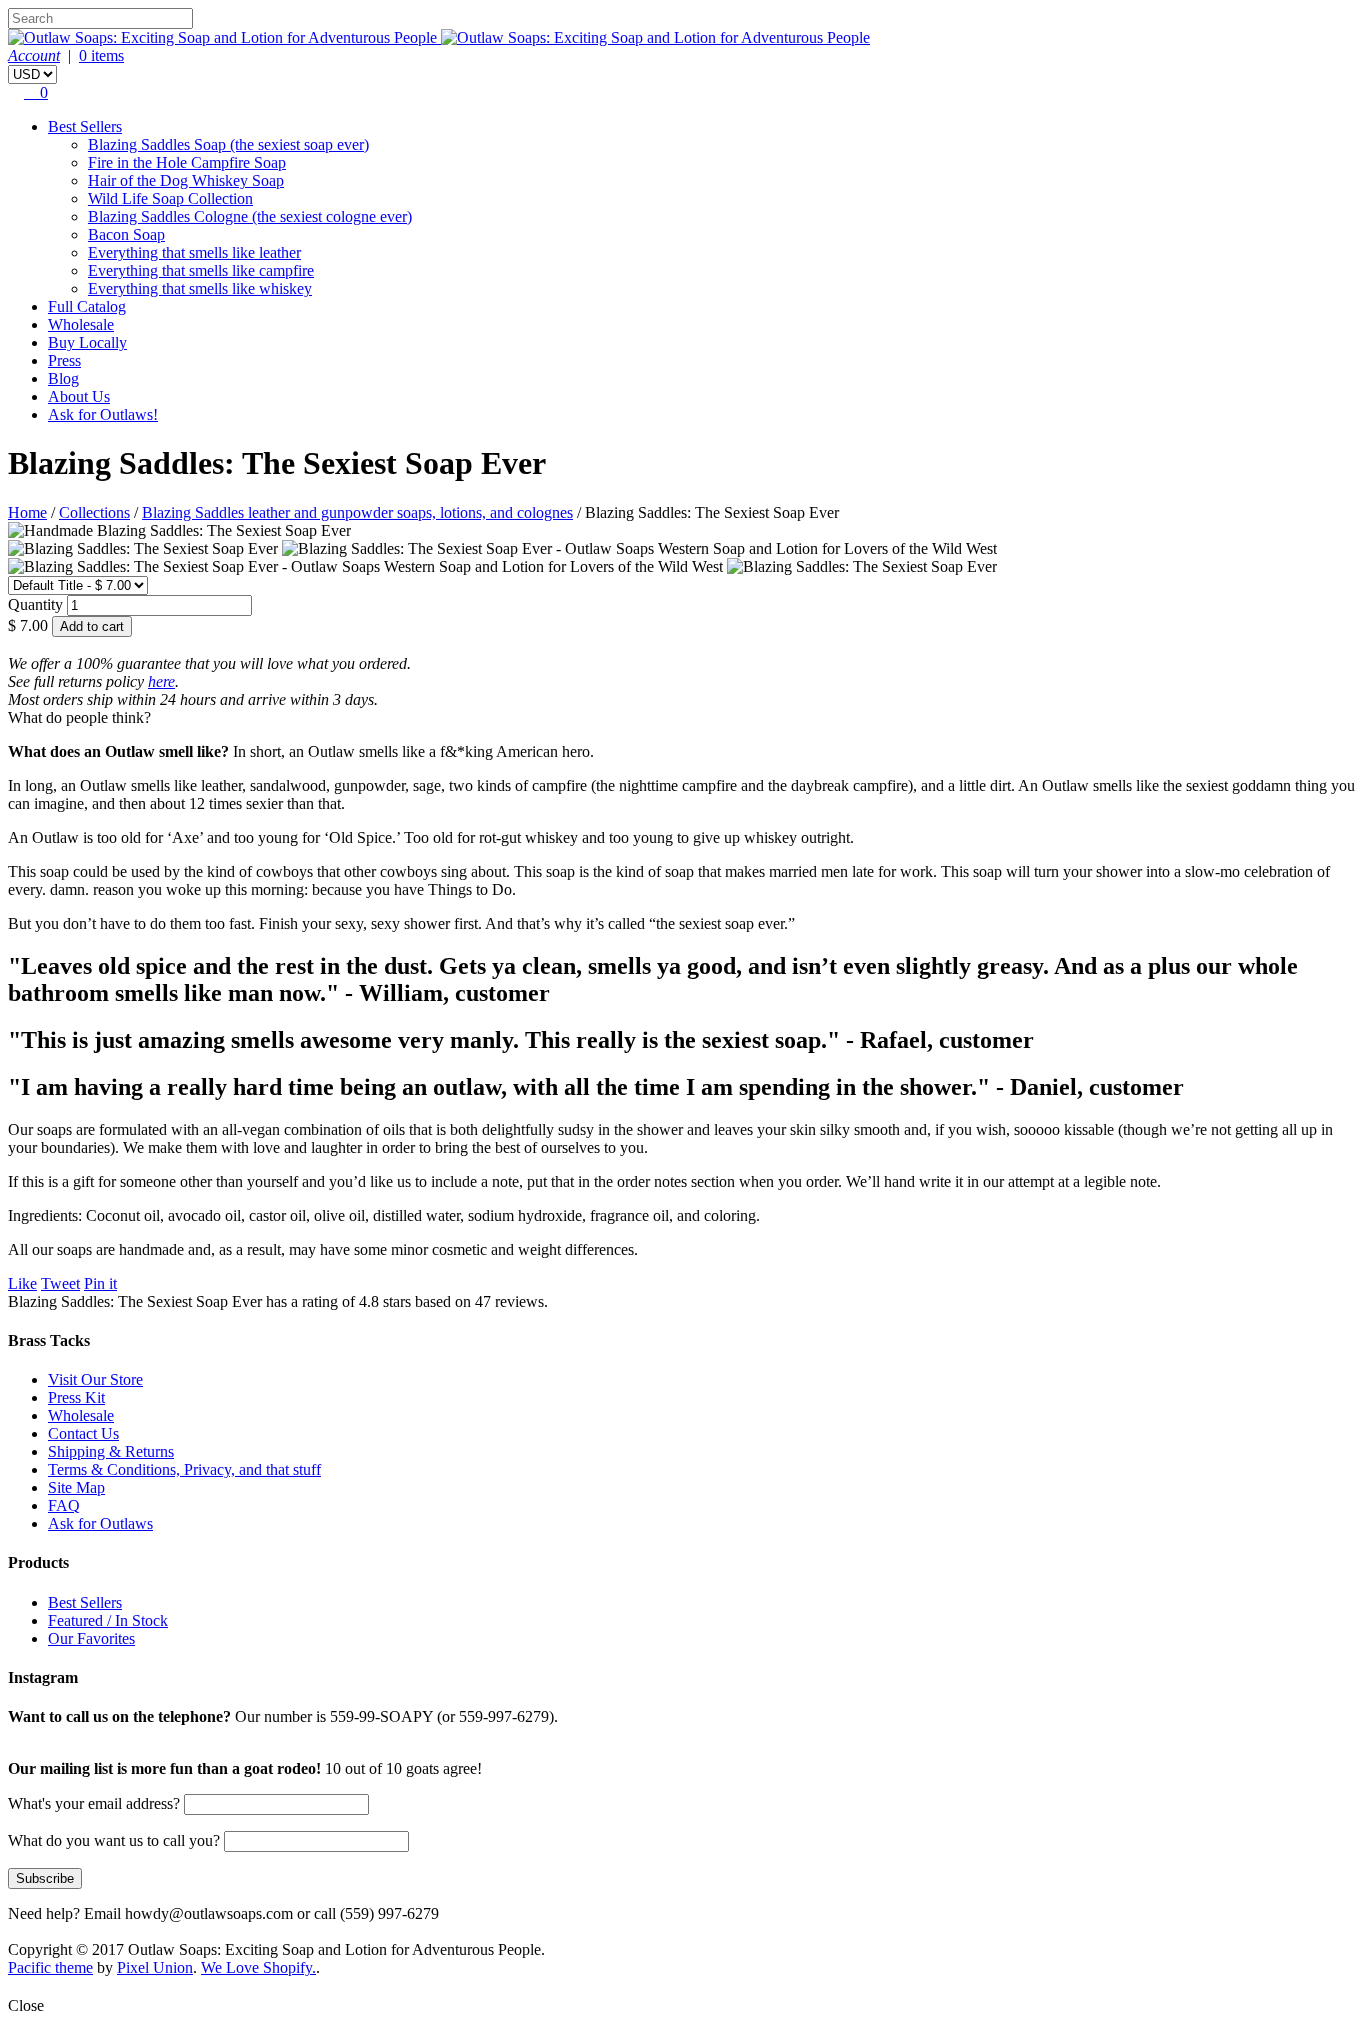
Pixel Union (155, 1967)
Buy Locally (87, 342)
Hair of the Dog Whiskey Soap (186, 180)
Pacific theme (50, 1967)
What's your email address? (94, 1803)
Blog (63, 378)
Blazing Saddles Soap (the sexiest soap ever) (228, 144)
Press (64, 360)
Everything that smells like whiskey (200, 288)
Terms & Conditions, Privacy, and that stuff (184, 1469)
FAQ (64, 1505)
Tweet (60, 1283)
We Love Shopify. (258, 1967)
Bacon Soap (126, 234)
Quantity (35, 604)
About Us (79, 396)
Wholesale (81, 324)
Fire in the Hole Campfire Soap (187, 162)
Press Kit (76, 1397)
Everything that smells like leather (194, 252)
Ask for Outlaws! (103, 414)
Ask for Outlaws (100, 1523)
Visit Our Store (95, 1379)
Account (34, 55)
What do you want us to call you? (116, 1840)
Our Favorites (91, 1638)
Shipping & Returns (111, 1451)
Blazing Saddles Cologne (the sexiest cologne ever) (250, 216)
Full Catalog (87, 306)
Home (27, 512)
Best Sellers (85, 126)
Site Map (76, 1487)
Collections (94, 512)
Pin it (100, 1283)
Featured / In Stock (108, 1620)
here (161, 681)
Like (22, 1283)
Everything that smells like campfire (201, 270)
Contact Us (83, 1433)
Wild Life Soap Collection (170, 198)
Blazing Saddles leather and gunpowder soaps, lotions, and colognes (357, 512)
